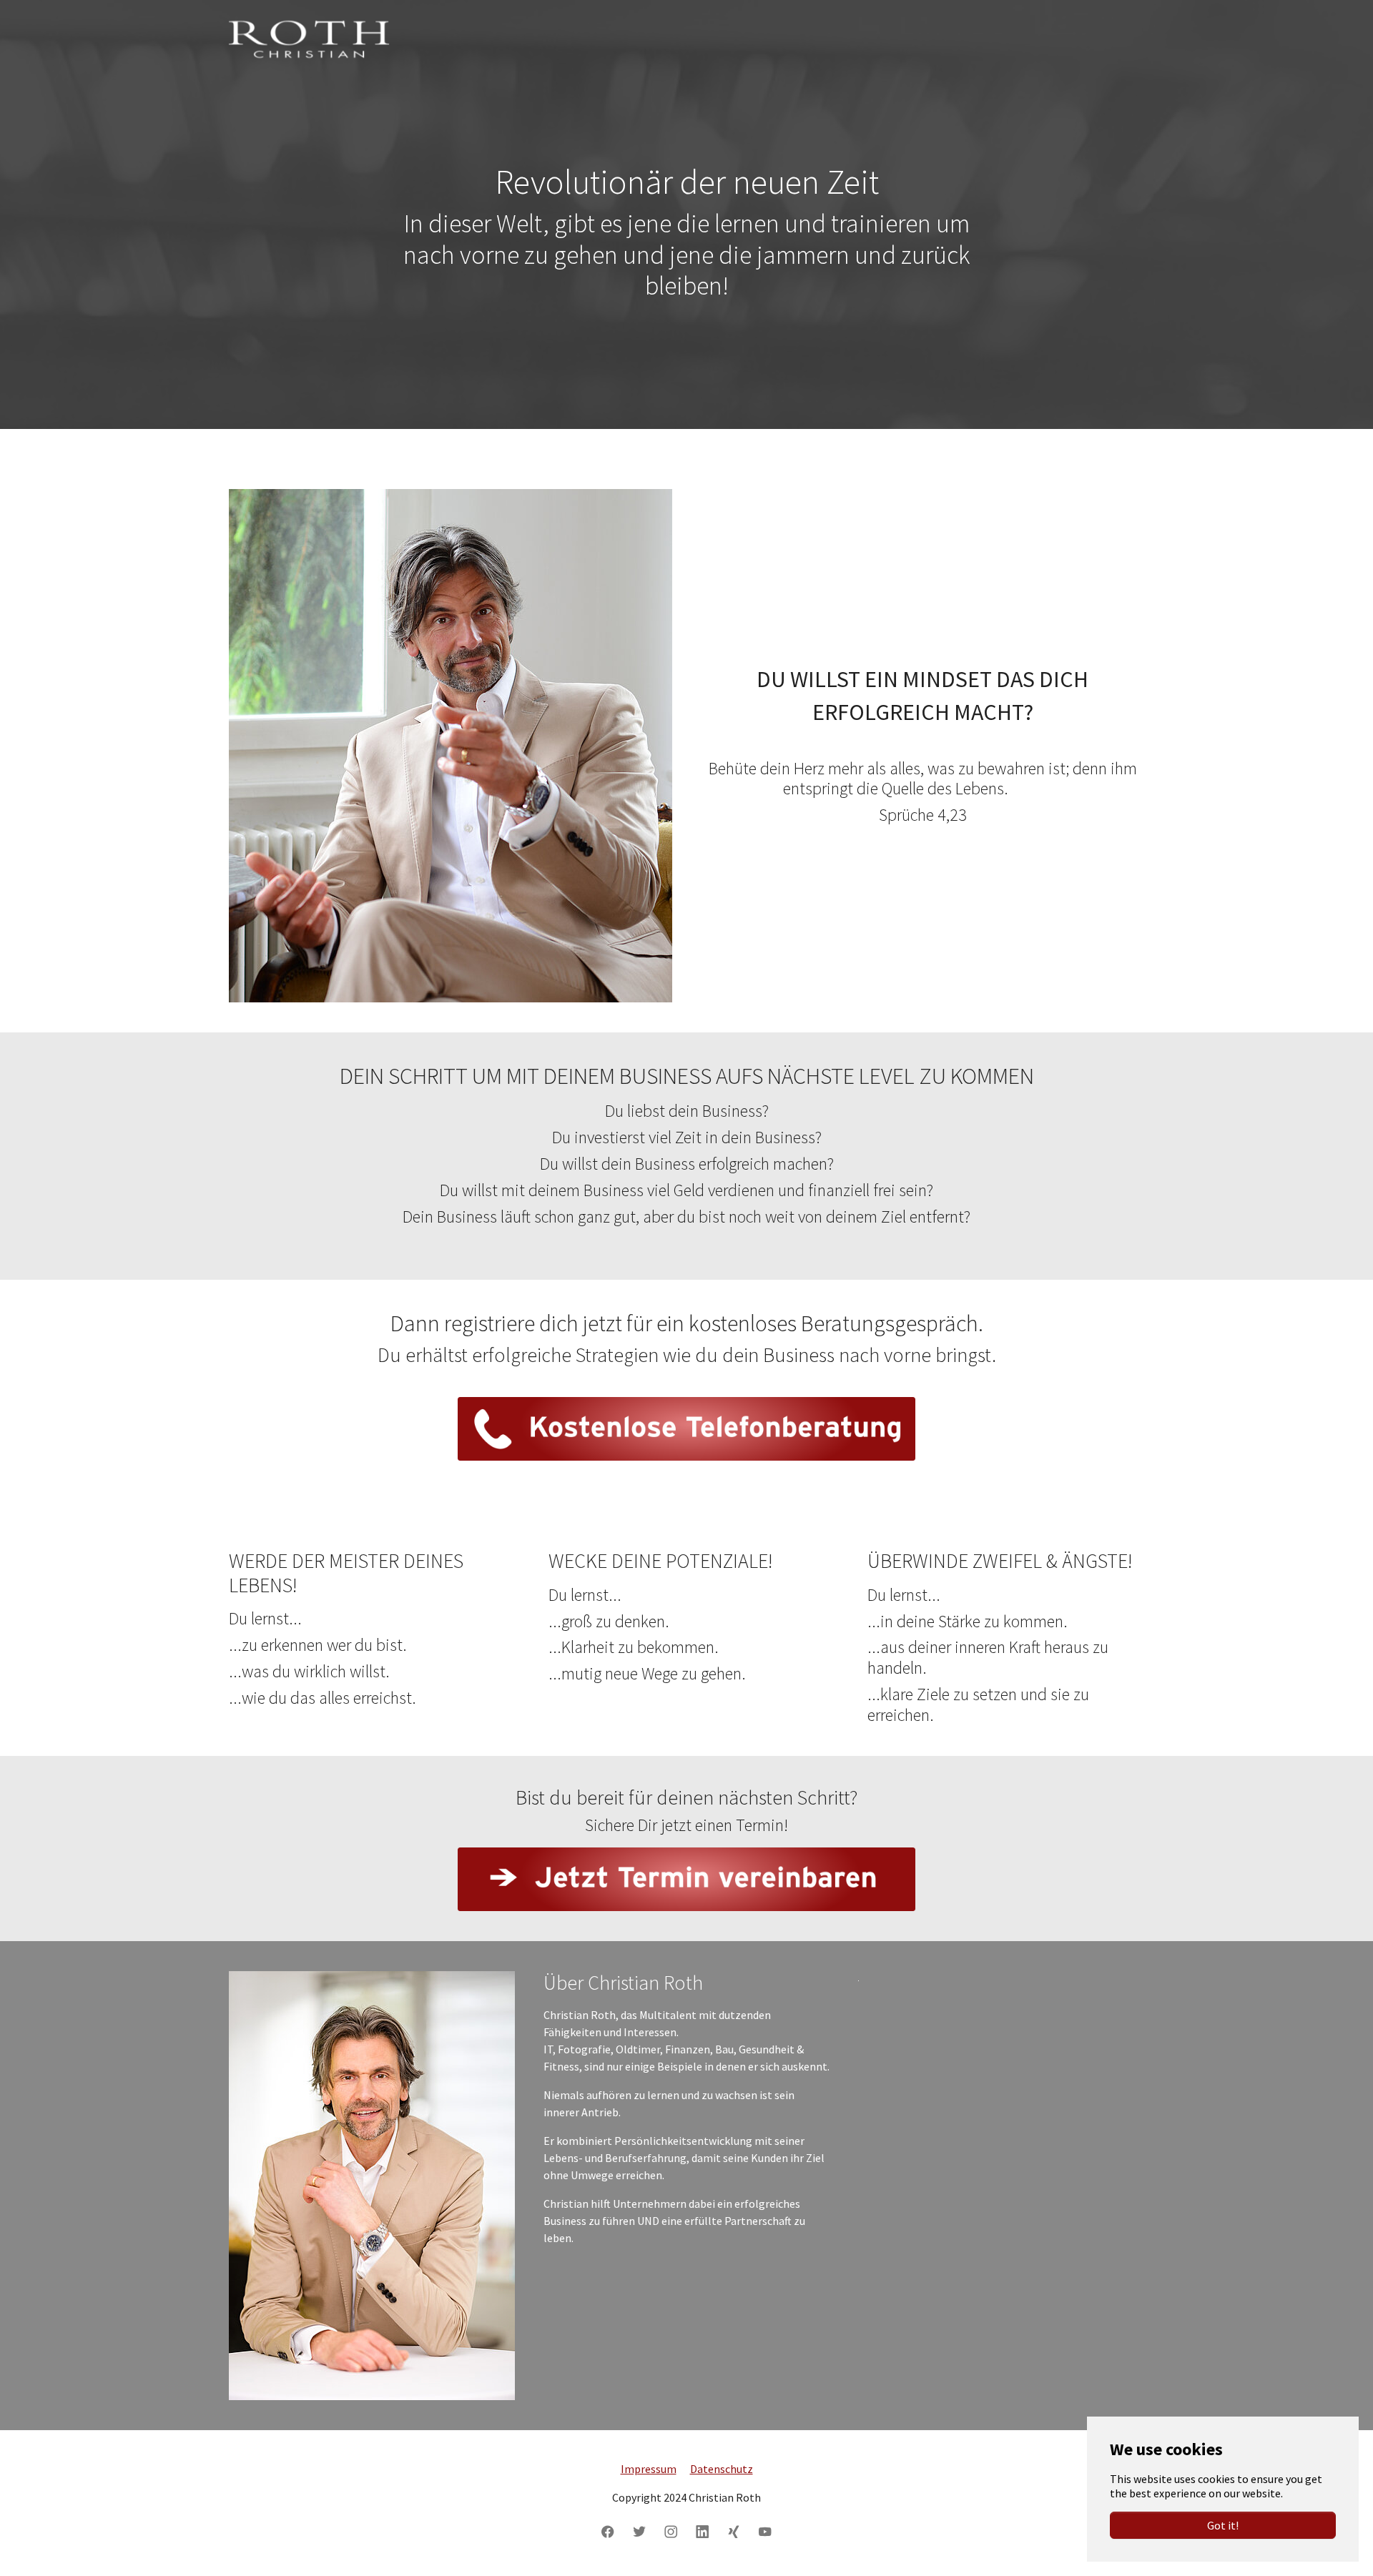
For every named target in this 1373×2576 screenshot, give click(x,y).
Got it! (1223, 2525)
